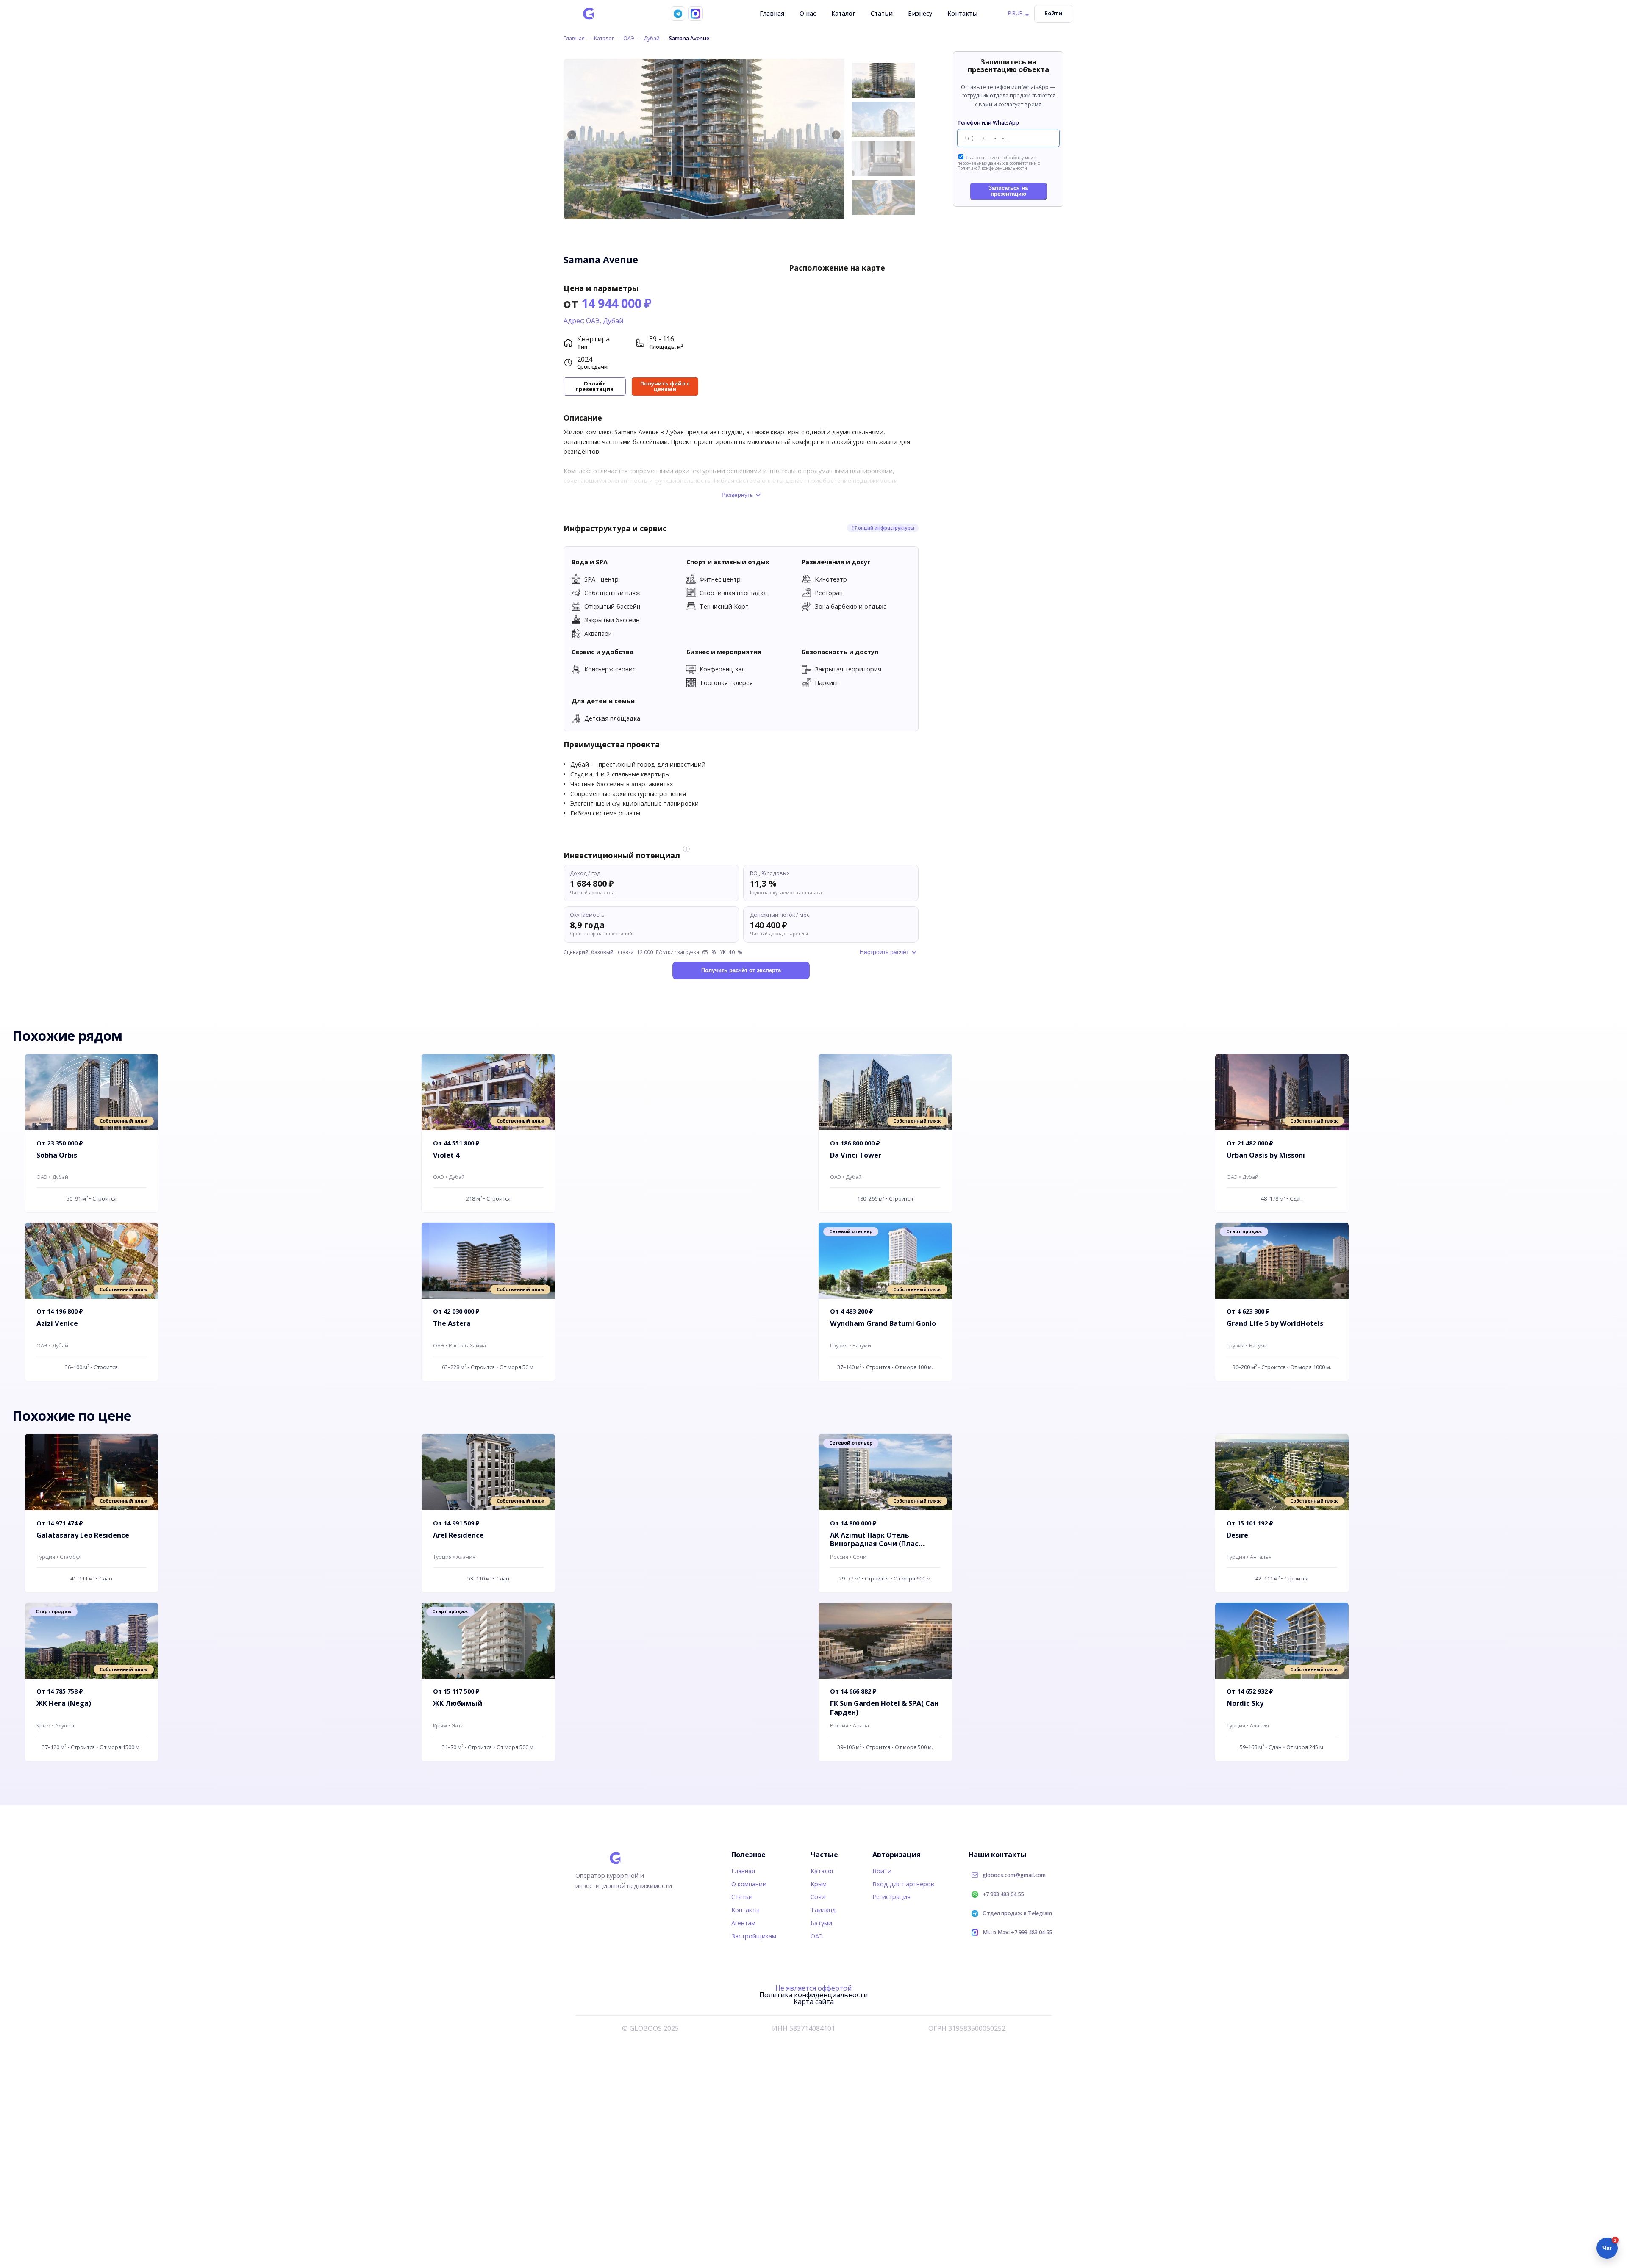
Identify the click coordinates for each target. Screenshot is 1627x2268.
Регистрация (891, 1897)
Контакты (962, 13)
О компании (749, 1884)
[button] (836, 135)
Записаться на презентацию (1008, 191)
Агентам (743, 1923)
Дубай (652, 39)
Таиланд (823, 1910)
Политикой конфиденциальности (992, 168)
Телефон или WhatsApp (988, 123)
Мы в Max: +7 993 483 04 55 (1017, 1933)
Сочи (818, 1897)
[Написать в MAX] (695, 14)
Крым (819, 1884)
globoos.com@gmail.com (1014, 1876)
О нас (808, 13)
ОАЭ (629, 39)
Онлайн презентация (594, 386)
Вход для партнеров (903, 1884)
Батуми (821, 1923)
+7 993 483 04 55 (1003, 1895)
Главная (772, 13)
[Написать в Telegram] (678, 14)
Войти (1053, 13)
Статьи (882, 13)
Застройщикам (754, 1936)
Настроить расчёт (884, 952)
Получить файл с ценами (665, 386)
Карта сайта (814, 2002)
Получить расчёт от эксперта (741, 970)
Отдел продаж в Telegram (1017, 1914)
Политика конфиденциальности (813, 1995)
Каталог (843, 13)
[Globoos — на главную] (589, 14)
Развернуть (737, 495)
